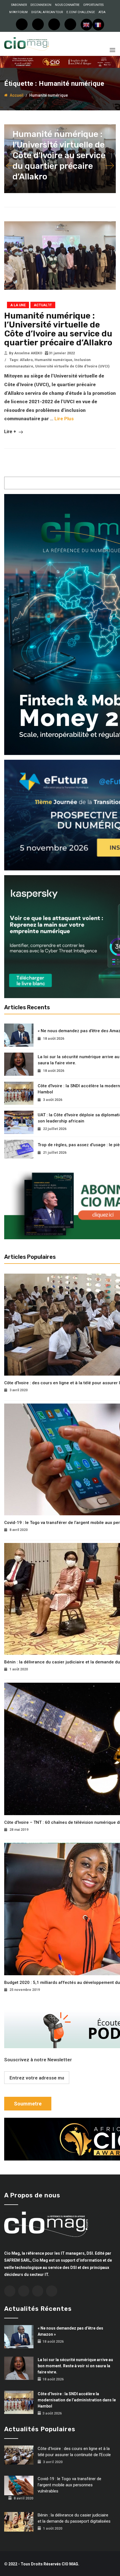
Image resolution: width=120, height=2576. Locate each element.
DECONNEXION (41, 5)
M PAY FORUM (18, 12)
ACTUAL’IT (43, 305)
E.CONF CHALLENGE (81, 12)
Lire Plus (64, 419)
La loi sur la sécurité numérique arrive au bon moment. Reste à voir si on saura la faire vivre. (75, 2366)
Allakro (26, 360)
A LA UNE (18, 305)
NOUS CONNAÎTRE (67, 5)
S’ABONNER (19, 5)
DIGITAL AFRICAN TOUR (47, 12)
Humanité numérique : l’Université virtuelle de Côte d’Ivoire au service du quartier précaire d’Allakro (59, 155)
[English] (87, 25)
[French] (98, 25)
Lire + (11, 431)
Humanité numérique (53, 360)
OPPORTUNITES (93, 5)
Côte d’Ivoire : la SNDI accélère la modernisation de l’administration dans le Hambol (77, 2400)
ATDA (102, 12)
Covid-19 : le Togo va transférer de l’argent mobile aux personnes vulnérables (69, 2485)
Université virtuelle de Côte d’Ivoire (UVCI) (72, 366)
